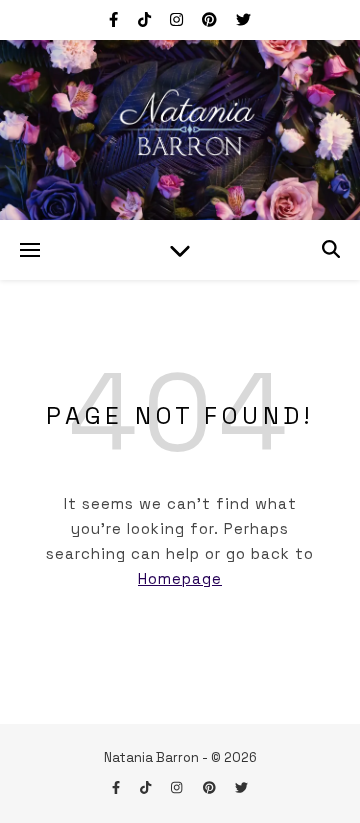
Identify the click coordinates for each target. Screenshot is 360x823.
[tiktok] (146, 19)
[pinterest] (211, 19)
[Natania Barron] (180, 130)
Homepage (180, 578)
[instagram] (178, 19)
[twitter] (243, 19)
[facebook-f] (115, 19)
